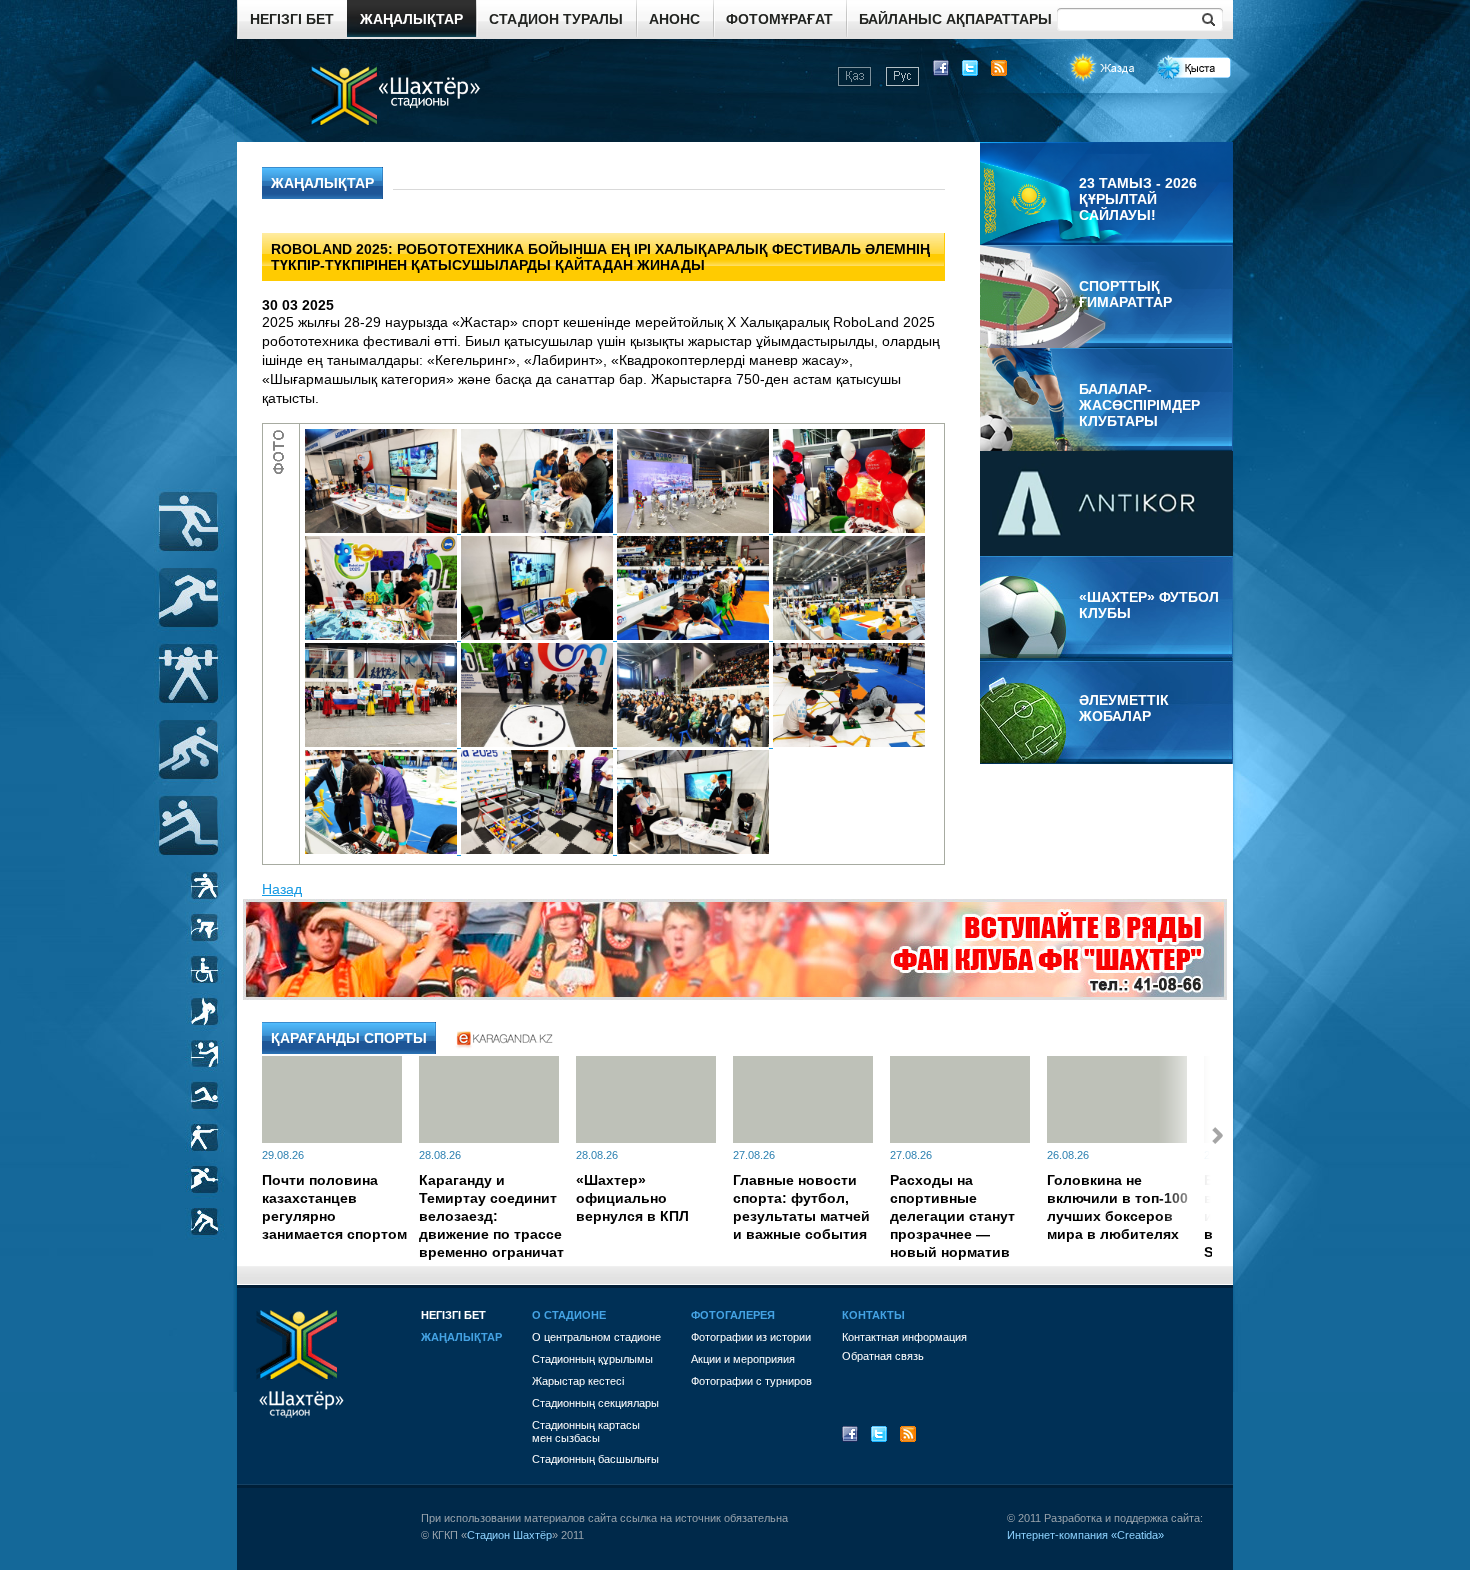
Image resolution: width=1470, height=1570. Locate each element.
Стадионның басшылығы (595, 1459)
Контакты (873, 1315)
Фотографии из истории (751, 1337)
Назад (282, 889)
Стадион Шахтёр (509, 1535)
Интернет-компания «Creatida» (1085, 1535)
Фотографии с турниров (751, 1381)
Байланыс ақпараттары (955, 19)
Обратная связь (883, 1356)
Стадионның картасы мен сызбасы (586, 1431)
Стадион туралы (556, 19)
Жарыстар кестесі (578, 1381)
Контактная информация (904, 1337)
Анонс (674, 19)
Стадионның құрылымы (592, 1359)
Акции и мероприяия (743, 1359)
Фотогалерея (733, 1315)
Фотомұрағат (779, 19)
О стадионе (569, 1315)
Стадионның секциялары (595, 1403)
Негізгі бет (292, 19)
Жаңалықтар (411, 19)
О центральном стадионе (596, 1337)
